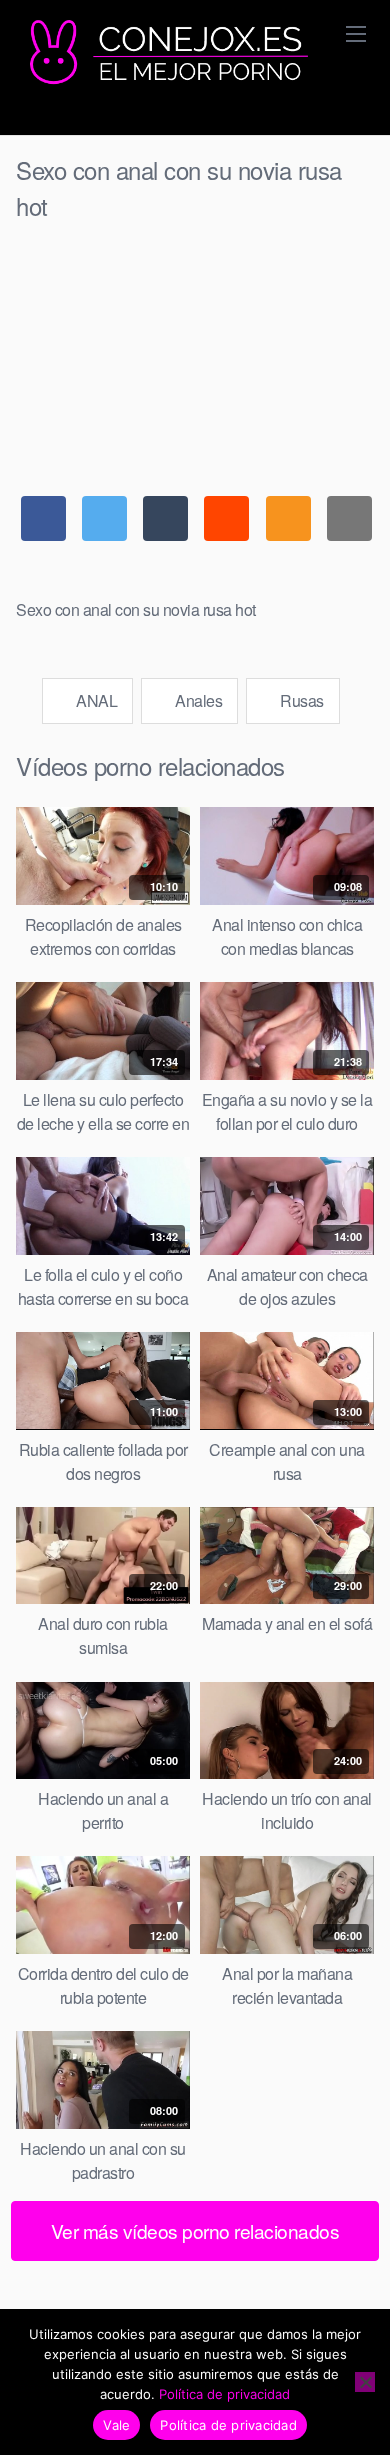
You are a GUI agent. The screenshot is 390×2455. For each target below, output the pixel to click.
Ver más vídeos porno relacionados (195, 2230)
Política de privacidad (224, 2394)
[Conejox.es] (166, 53)
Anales (197, 700)
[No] (365, 2382)
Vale (116, 2425)
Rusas (300, 700)
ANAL (95, 700)
